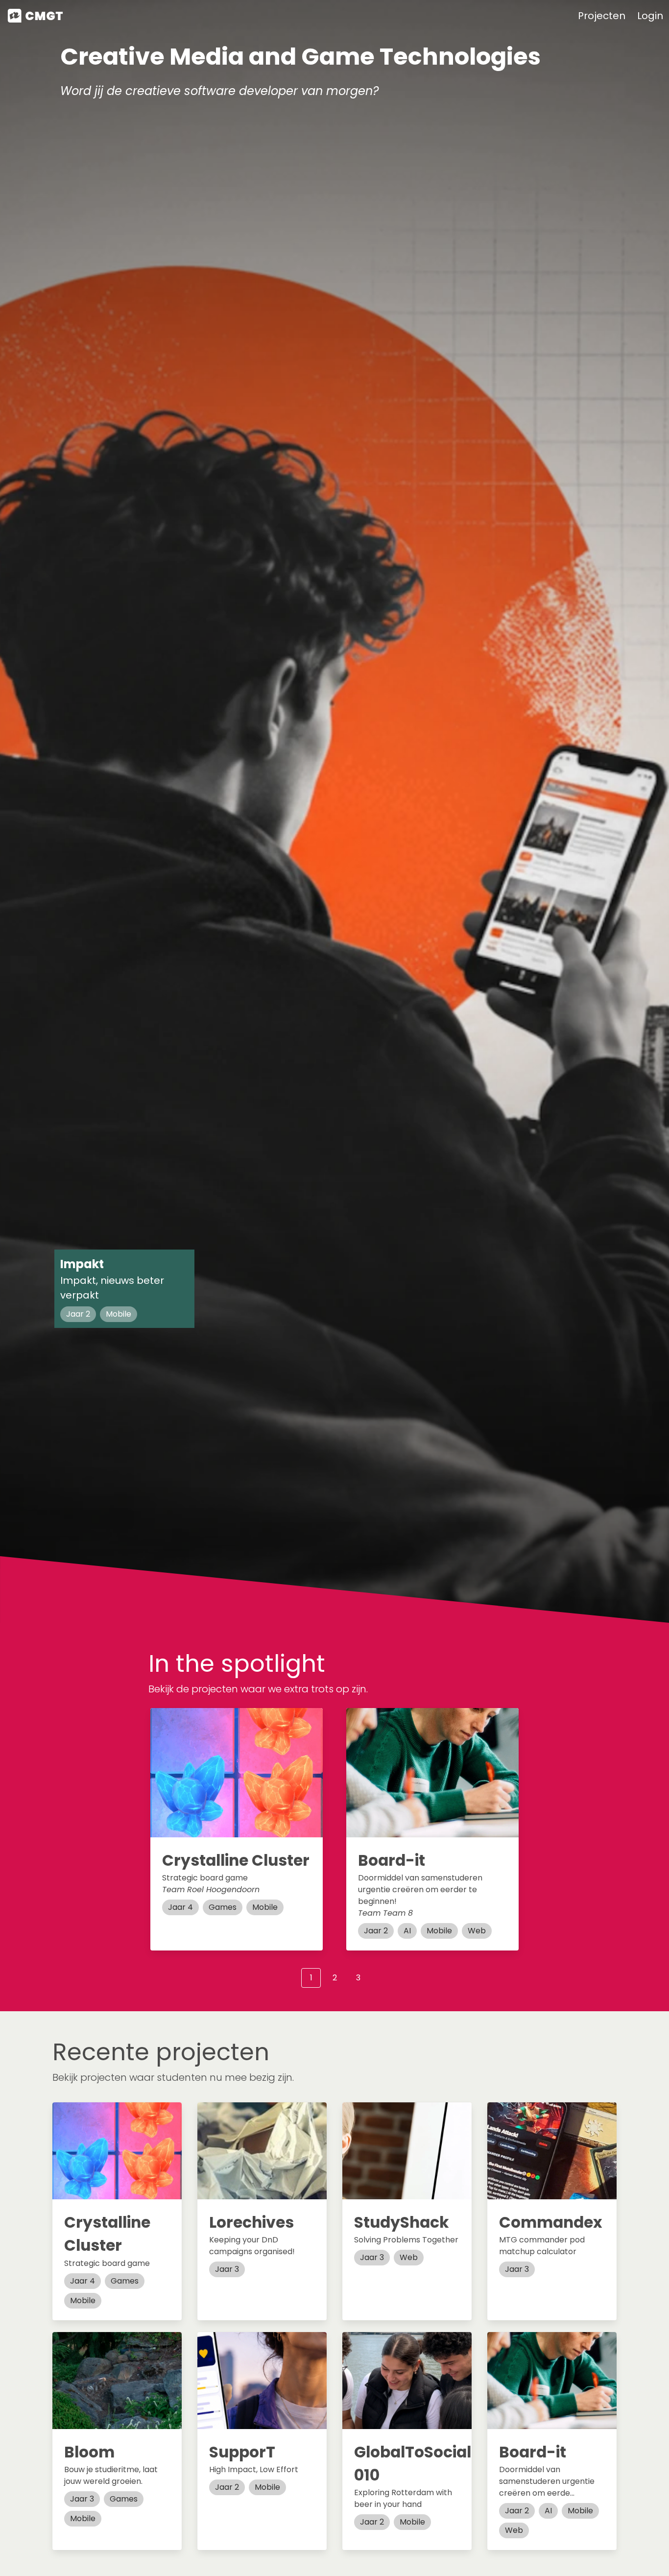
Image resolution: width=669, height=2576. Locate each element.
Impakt (82, 1264)
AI (407, 1931)
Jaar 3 (227, 2269)
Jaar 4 (180, 1907)
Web (477, 1931)
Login (650, 16)
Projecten (602, 16)
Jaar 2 (78, 1314)
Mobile (119, 1314)
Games (223, 1907)
